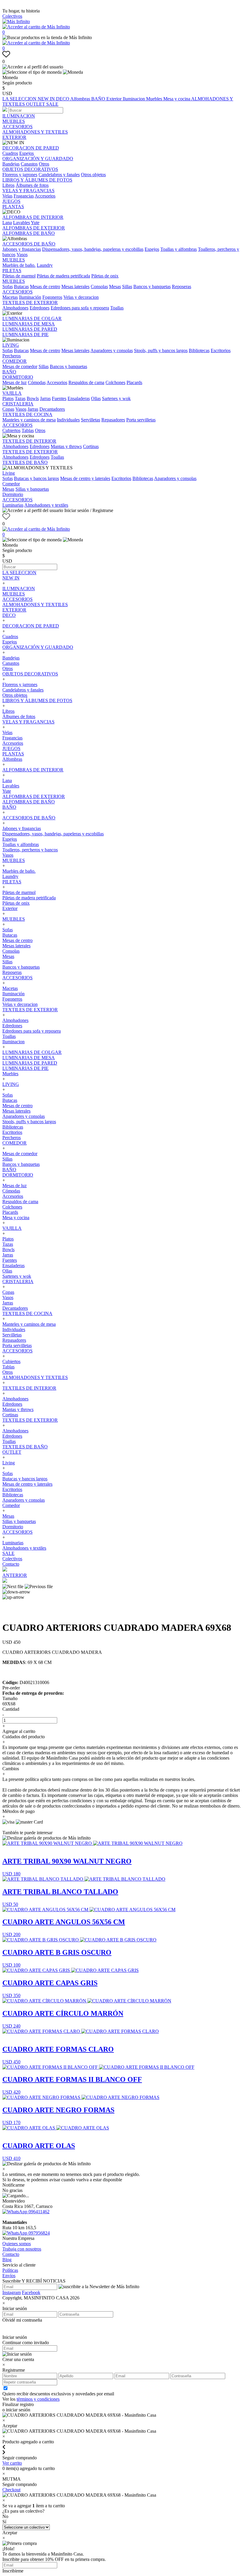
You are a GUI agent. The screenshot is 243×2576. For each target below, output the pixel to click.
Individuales (68, 420)
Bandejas (11, 164)
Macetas (10, 297)
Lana (7, 223)
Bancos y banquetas (152, 287)
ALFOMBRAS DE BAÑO (29, 233)
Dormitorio (13, 494)
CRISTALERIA (18, 404)
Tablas (28, 430)
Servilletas (91, 420)
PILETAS (12, 271)
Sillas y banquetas (32, 489)
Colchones (115, 382)
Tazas (20, 398)
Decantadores (52, 409)
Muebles (155, 99)
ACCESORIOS (17, 127)
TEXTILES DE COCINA (27, 414)
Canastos (29, 164)
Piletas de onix (105, 276)
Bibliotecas (199, 350)
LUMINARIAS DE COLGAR (32, 318)
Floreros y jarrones (20, 175)
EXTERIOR (14, 137)
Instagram (12, 2292)
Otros (44, 164)
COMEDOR (15, 361)
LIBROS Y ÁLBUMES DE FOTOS (37, 180)
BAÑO (99, 99)
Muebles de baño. (19, 265)
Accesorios (45, 196)
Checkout (11, 2490)
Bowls (33, 398)
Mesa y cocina (177, 99)
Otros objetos (93, 175)
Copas (8, 409)
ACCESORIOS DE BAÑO (29, 244)
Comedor (11, 484)
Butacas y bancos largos (36, 478)
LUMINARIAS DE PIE (25, 334)
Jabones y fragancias (22, 249)
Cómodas (37, 382)
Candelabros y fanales (59, 175)
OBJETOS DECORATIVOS (30, 169)
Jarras (45, 398)
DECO (63, 99)
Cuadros (10, 153)
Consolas (99, 287)
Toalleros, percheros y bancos (30, 850)
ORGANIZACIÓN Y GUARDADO (38, 159)
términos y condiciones (38, 2399)
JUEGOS (11, 201)
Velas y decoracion (81, 297)
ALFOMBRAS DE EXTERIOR (34, 228)
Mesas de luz (15, 382)
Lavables (21, 223)
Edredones (40, 308)
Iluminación (30, 297)
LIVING (11, 345)
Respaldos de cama (86, 382)
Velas (7, 196)
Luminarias (13, 505)
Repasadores (113, 420)
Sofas (8, 287)
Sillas (127, 287)
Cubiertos (11, 430)
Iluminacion (134, 99)
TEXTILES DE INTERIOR (29, 441)
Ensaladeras (79, 398)
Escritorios (221, 350)
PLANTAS (13, 207)
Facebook (31, 2292)
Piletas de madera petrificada (63, 276)
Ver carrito (12, 2463)
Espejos (27, 153)
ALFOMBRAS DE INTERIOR (33, 217)
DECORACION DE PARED (31, 148)
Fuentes (59, 398)
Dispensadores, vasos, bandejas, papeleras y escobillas (93, 249)
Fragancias (24, 196)
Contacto (11, 1564)
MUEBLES (14, 121)
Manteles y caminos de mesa (29, 420)
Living (9, 473)
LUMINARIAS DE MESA (29, 324)
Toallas (117, 308)
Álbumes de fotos (32, 185)
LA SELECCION (20, 99)
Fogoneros (52, 297)
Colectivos (12, 16)
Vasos (22, 255)
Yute (35, 223)
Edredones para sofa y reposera (80, 308)
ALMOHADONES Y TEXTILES (35, 132)
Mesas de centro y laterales (85, 478)
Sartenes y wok (116, 398)
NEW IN (47, 99)
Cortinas (91, 446)
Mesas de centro (45, 287)
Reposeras (182, 287)
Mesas (115, 287)
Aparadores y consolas (112, 350)
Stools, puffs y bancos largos (161, 350)
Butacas (21, 287)
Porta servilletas (141, 420)
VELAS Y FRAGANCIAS (28, 191)
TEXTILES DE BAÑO (25, 462)
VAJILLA (12, 393)
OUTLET (36, 104)
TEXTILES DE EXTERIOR (30, 302)
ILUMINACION (19, 116)
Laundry (45, 265)
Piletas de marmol (19, 276)
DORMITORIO (18, 377)
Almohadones (15, 308)
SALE (52, 104)
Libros (8, 185)
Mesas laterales (75, 287)
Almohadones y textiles (46, 505)
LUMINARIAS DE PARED (30, 329)
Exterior (115, 99)
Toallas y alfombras (179, 249)
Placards (134, 382)
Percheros (12, 356)
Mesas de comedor (20, 366)
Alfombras (81, 99)
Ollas (96, 398)
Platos (8, 398)
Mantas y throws (66, 446)
